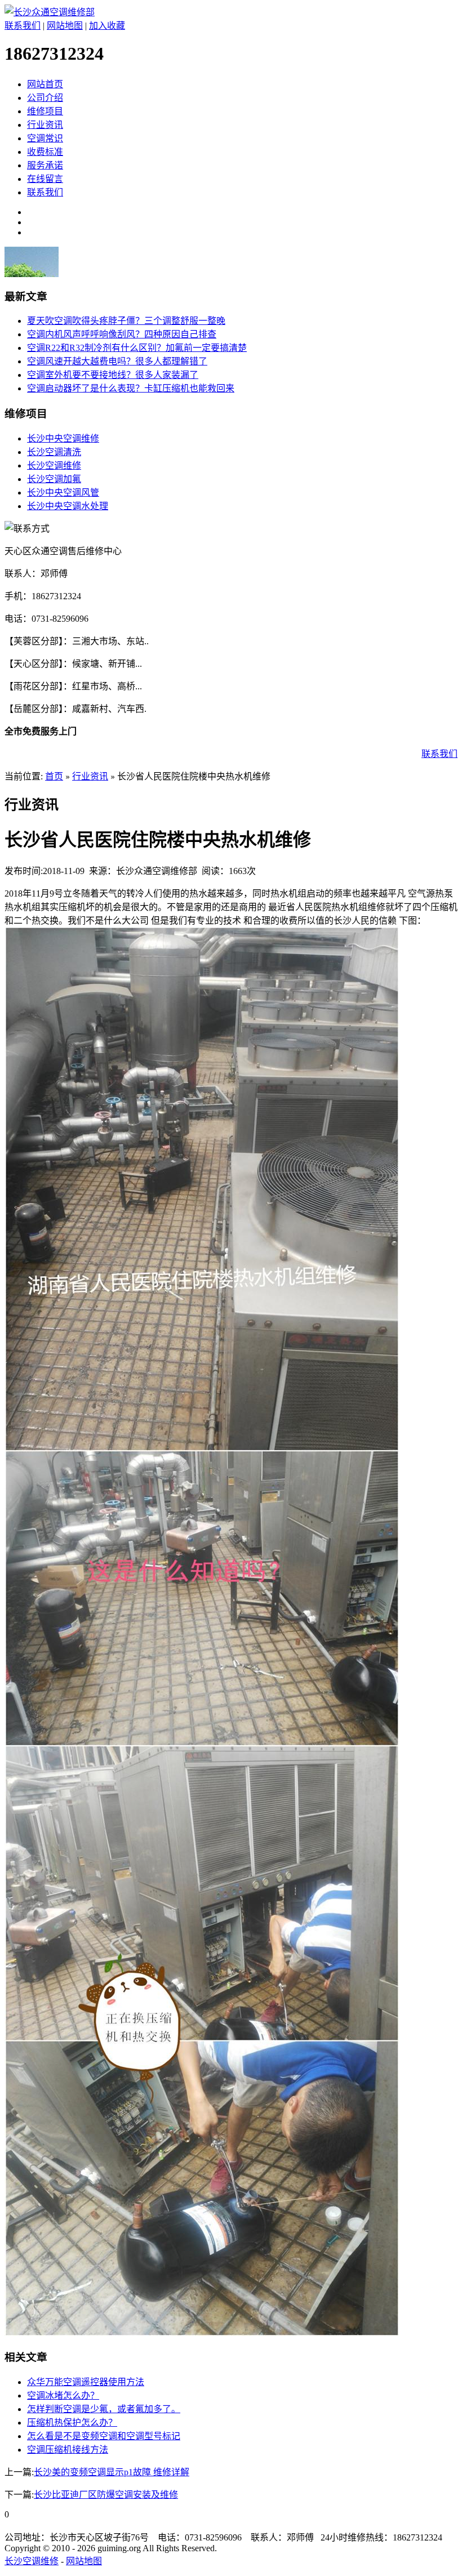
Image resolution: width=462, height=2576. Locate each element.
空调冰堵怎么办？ (63, 2395)
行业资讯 (45, 125)
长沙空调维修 (54, 465)
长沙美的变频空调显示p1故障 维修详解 (112, 2472)
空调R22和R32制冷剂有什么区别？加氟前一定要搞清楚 (137, 348)
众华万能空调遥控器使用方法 (86, 2382)
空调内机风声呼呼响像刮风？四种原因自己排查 (122, 334)
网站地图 (65, 26)
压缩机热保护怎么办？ (72, 2423)
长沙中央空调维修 (63, 438)
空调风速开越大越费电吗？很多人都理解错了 (117, 361)
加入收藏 (107, 26)
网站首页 (45, 84)
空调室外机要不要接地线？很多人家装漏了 (113, 375)
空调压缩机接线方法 (68, 2450)
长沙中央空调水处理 (68, 506)
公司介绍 (45, 98)
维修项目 (45, 111)
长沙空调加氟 (54, 479)
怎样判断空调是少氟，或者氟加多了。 (104, 2409)
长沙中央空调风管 (63, 493)
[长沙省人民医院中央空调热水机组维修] (202, 2333)
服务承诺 (45, 165)
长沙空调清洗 (54, 452)
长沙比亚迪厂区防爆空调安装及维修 (106, 2495)
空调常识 (45, 138)
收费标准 (45, 152)
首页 (54, 776)
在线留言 (45, 179)
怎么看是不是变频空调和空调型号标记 (104, 2436)
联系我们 (23, 26)
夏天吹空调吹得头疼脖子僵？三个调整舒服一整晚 (126, 321)
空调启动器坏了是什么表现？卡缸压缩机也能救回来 (131, 388)
